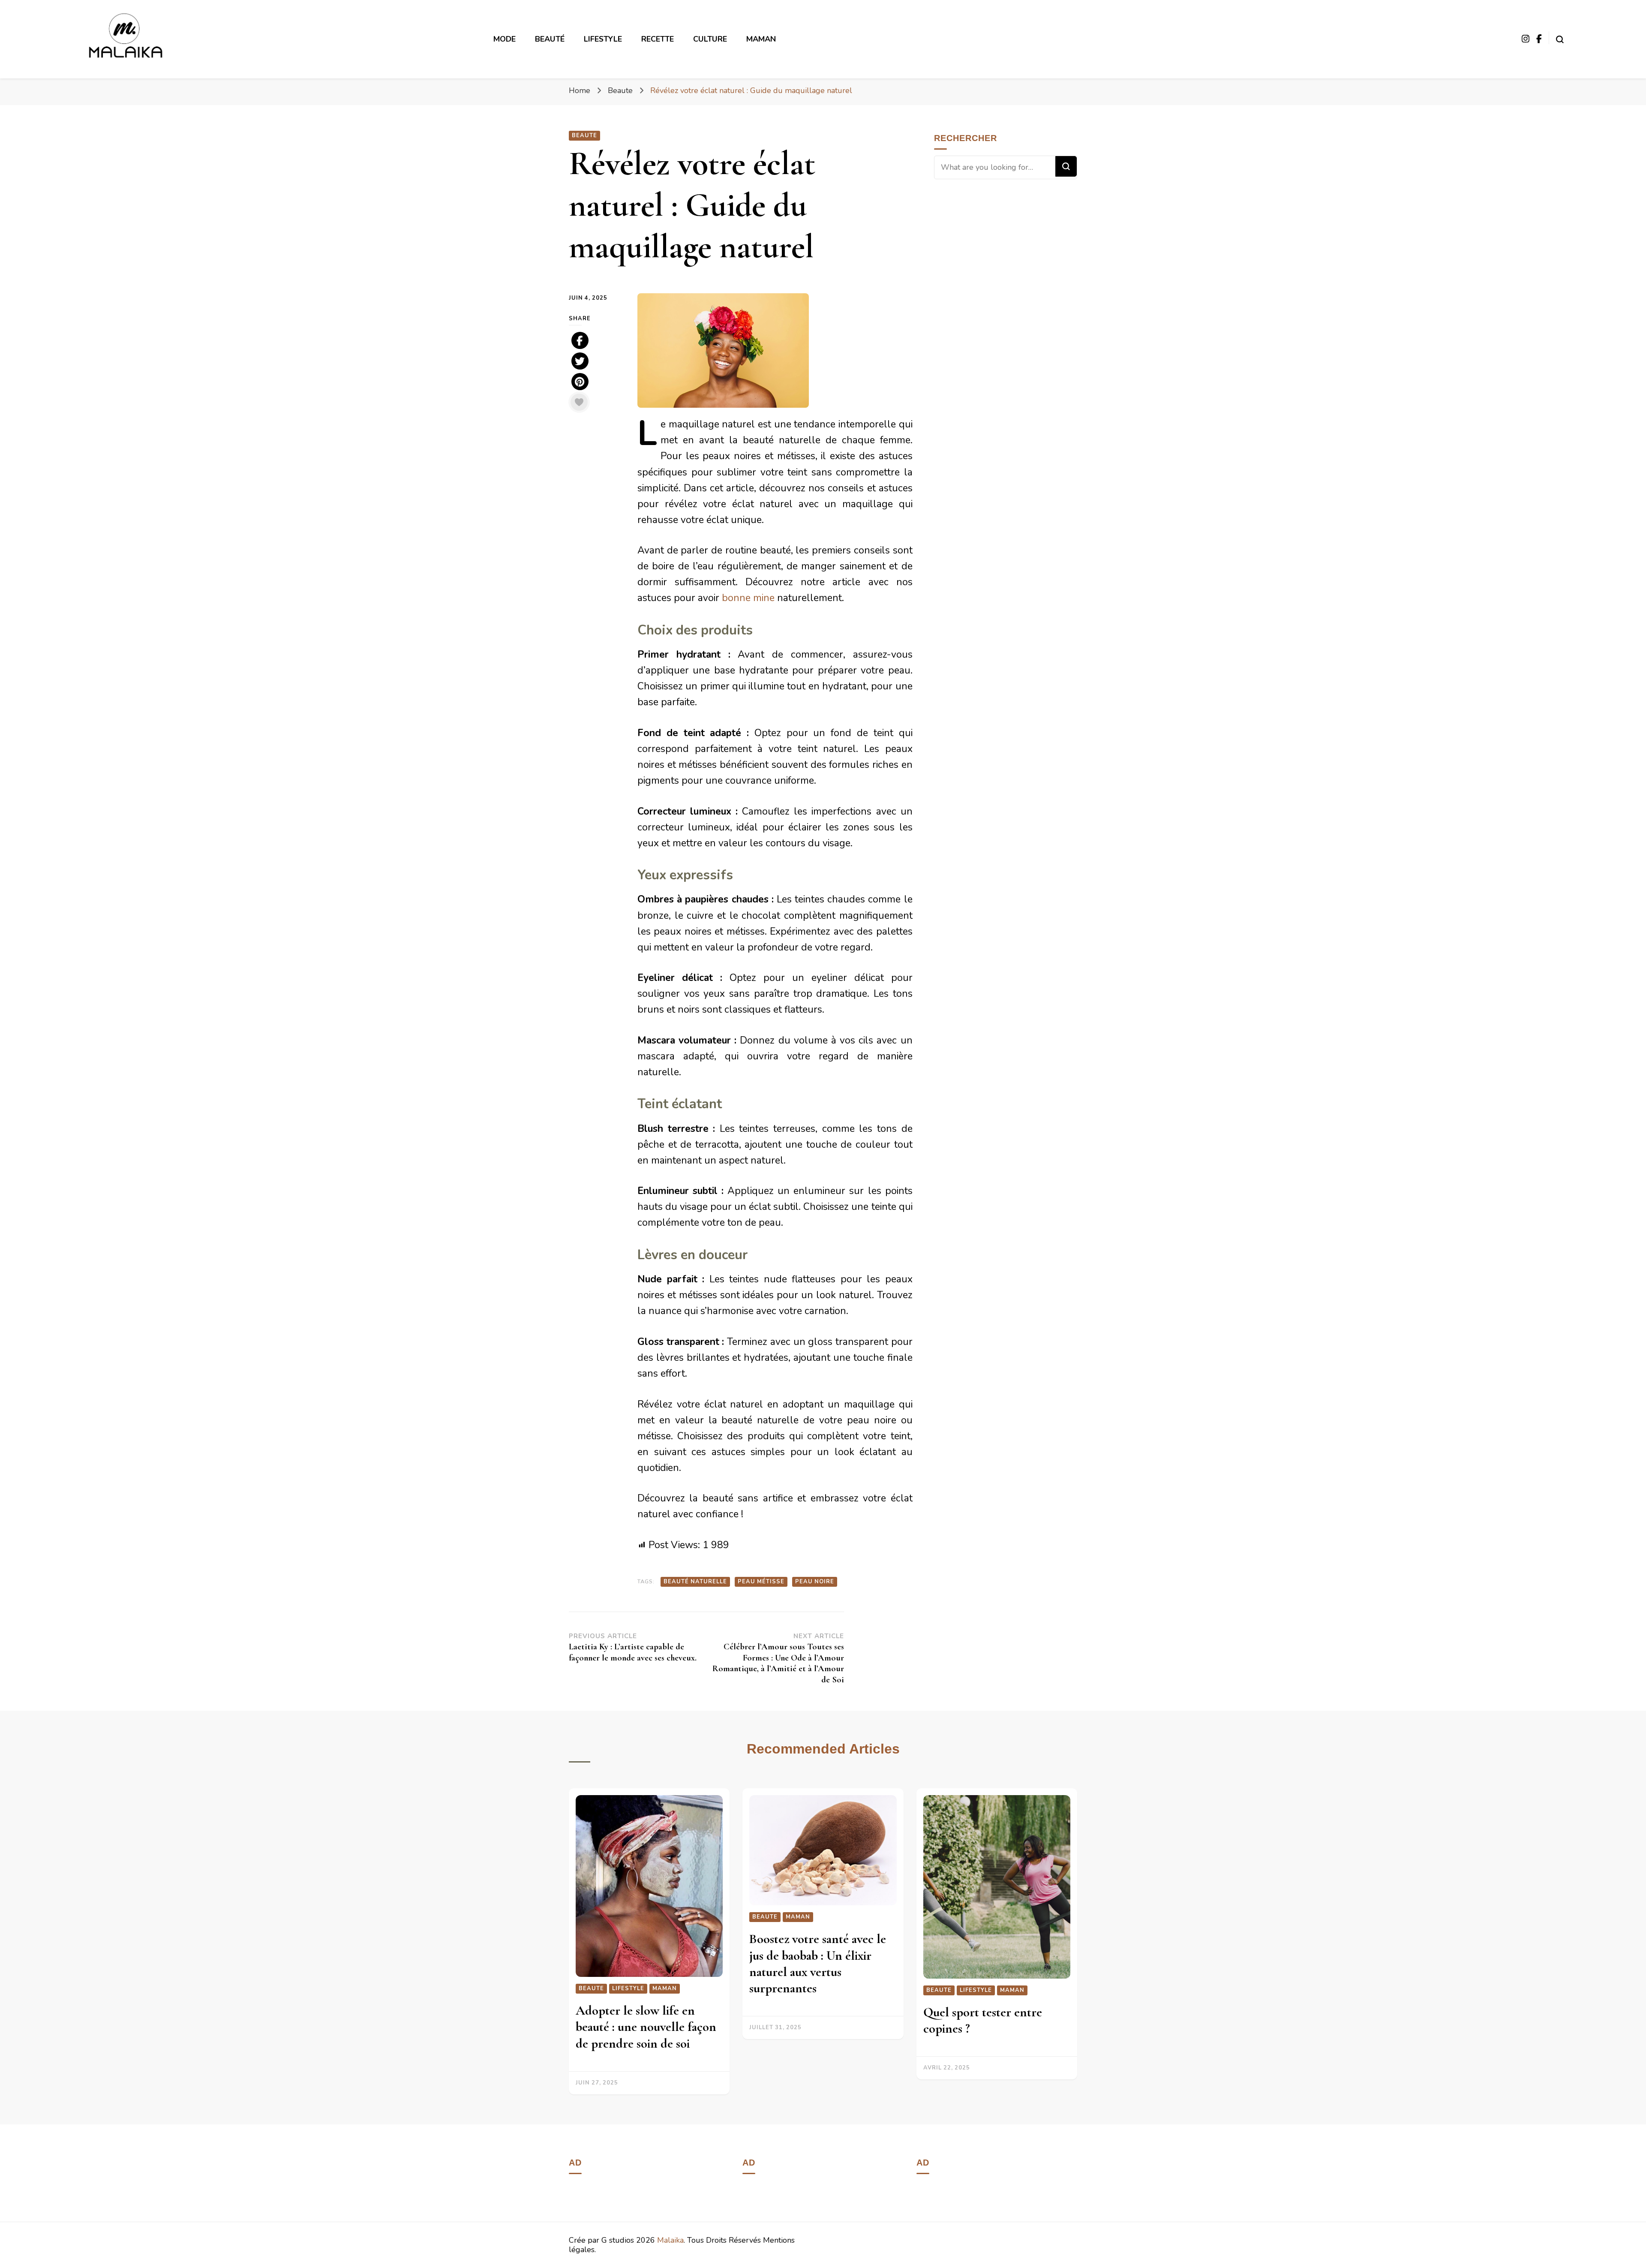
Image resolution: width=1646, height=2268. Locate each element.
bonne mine (749, 598)
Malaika (670, 2240)
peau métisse (761, 1582)
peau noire (815, 1582)
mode (505, 39)
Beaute (584, 135)
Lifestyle (628, 1988)
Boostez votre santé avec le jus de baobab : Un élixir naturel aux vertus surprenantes (818, 1964)
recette (658, 39)
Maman (761, 39)
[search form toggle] (1560, 37)
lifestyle (603, 39)
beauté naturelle (695, 1582)
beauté (550, 39)
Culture (710, 39)
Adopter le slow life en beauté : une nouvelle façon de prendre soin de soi (646, 2027)
